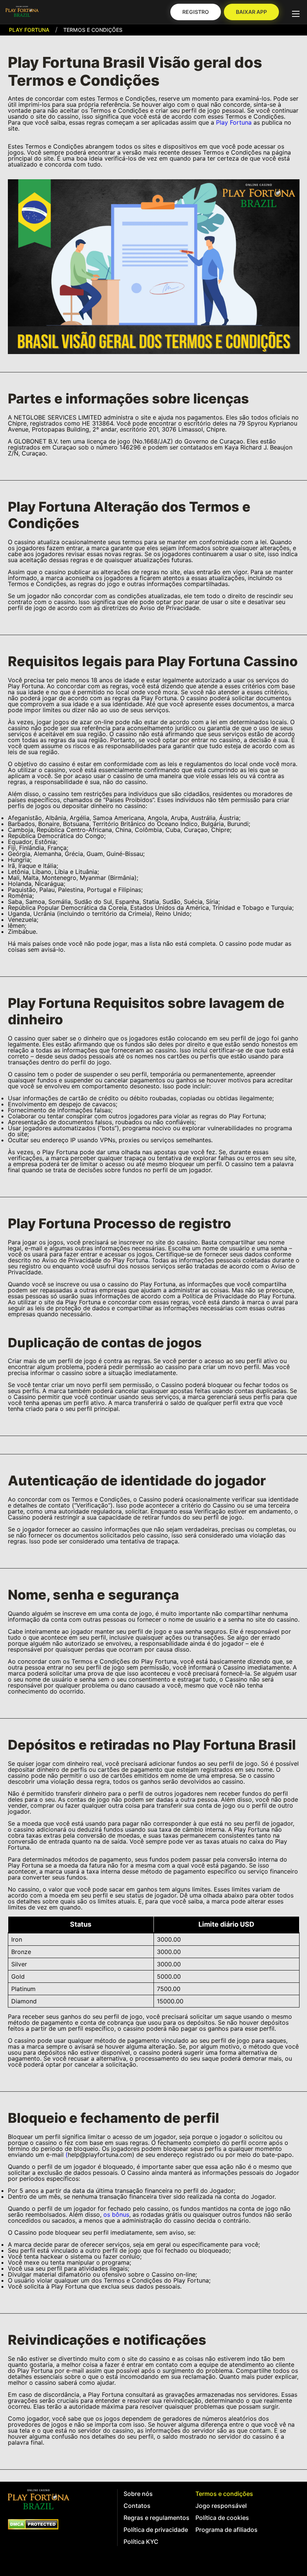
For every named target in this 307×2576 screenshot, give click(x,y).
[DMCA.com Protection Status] (33, 2524)
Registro (196, 12)
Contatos (137, 2506)
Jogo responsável (221, 2506)
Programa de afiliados (227, 2530)
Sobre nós (138, 2494)
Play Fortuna (29, 30)
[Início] (22, 12)
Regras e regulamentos (156, 2518)
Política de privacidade (156, 2530)
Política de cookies (222, 2518)
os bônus (116, 2214)
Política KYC (141, 2542)
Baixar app (251, 12)
